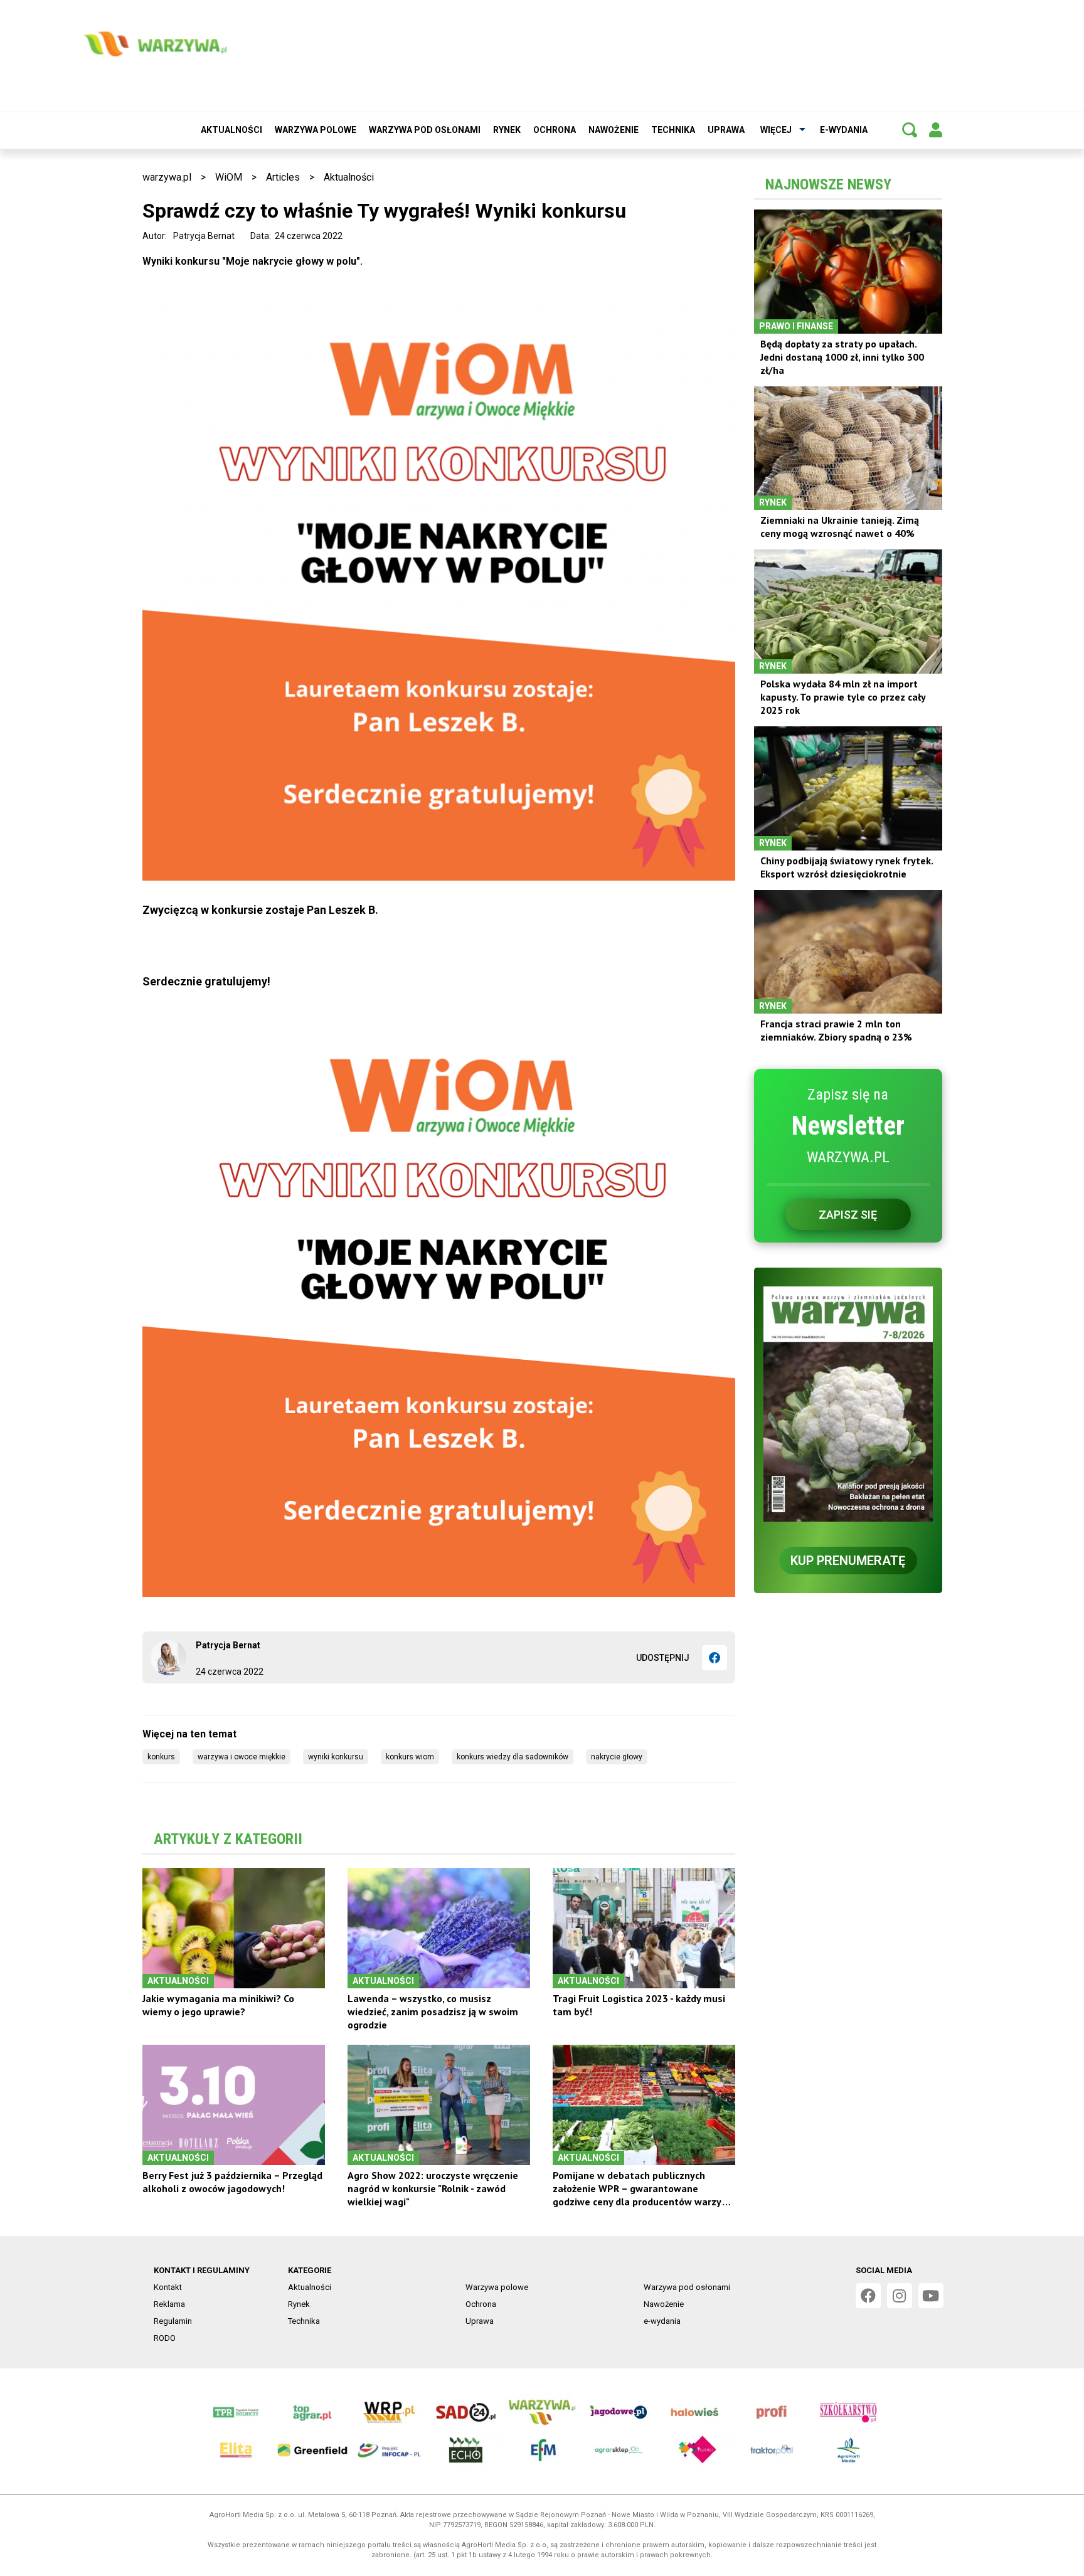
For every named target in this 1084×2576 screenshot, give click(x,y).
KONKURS (161, 1757)
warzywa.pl (167, 177)
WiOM (229, 177)
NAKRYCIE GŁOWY (617, 1757)
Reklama (169, 2304)
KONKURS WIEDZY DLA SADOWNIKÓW (513, 1757)
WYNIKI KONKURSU (336, 1757)
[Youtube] (931, 2296)
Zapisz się (848, 1215)
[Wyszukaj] (910, 130)
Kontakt (168, 2287)
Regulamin (173, 2321)
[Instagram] (900, 2296)
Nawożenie (614, 130)
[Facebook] (715, 1658)
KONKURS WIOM (410, 1757)
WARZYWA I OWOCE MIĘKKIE (242, 1757)
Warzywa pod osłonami (425, 130)
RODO (165, 2338)
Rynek (507, 130)
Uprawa (726, 130)
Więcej (776, 130)
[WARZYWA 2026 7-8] (848, 1404)
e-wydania (844, 130)
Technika (673, 130)
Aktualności (231, 130)
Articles (283, 177)
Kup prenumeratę (848, 1561)
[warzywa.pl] (155, 44)
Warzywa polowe (316, 130)
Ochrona (555, 130)
